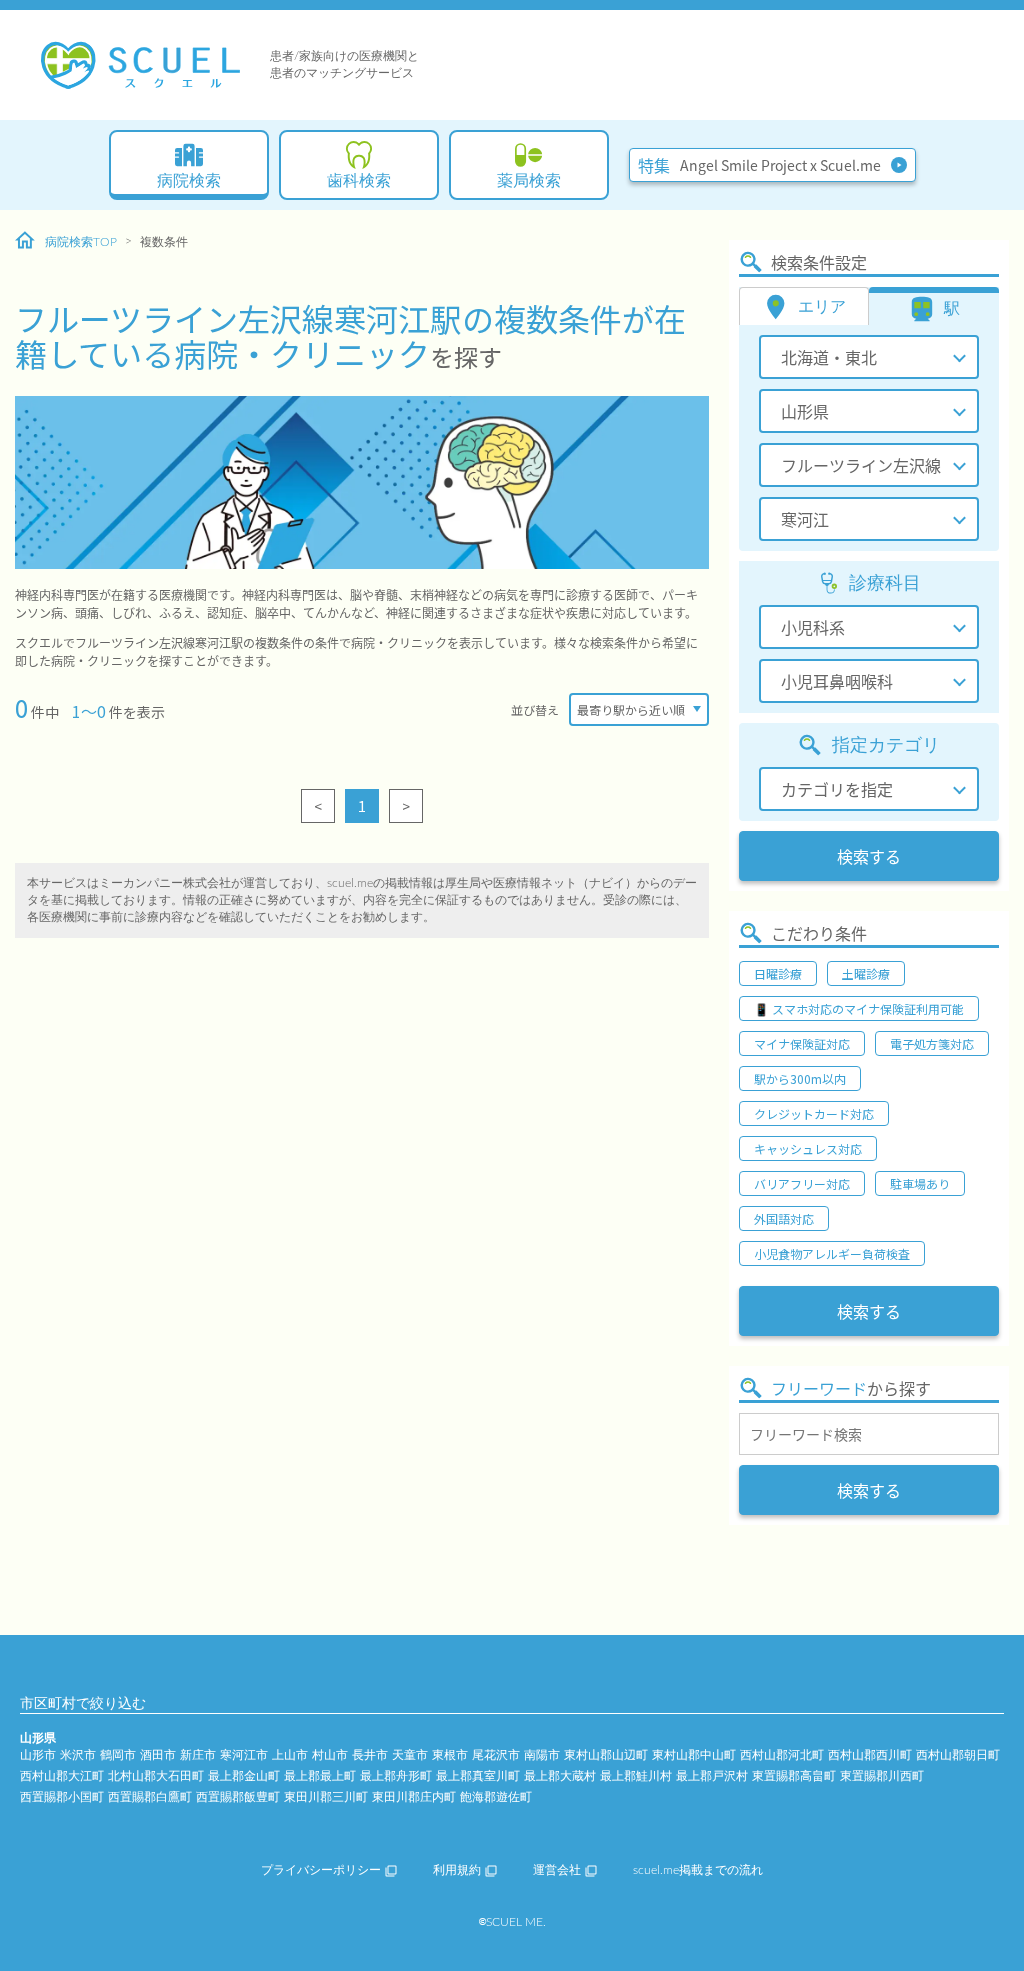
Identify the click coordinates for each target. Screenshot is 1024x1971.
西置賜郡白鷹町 (150, 1797)
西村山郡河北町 (782, 1755)
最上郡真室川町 (478, 1776)
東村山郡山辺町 (606, 1755)
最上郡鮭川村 (636, 1776)
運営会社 (557, 1870)
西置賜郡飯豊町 (238, 1797)
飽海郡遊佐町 (496, 1797)
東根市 (450, 1755)
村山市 (330, 1755)
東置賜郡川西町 (882, 1776)
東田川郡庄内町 (414, 1797)
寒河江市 (244, 1755)
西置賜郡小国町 (62, 1797)
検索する (869, 856)
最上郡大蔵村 (560, 1776)
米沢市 (78, 1755)
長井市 (370, 1755)
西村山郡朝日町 (958, 1755)
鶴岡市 (118, 1755)
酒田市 (158, 1755)
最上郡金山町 (244, 1776)
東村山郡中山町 (694, 1755)
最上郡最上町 (320, 1776)
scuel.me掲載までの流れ (698, 1870)
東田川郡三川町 (326, 1797)
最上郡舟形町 (396, 1776)
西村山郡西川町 (870, 1755)
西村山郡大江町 (62, 1776)
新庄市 (198, 1755)
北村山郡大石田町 (156, 1776)
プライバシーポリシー (321, 1870)
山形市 (38, 1755)
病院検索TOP (81, 242)
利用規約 (457, 1870)
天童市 (410, 1755)
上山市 (290, 1755)
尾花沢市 (496, 1755)
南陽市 (542, 1755)
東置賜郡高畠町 (794, 1776)
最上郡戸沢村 (712, 1776)
